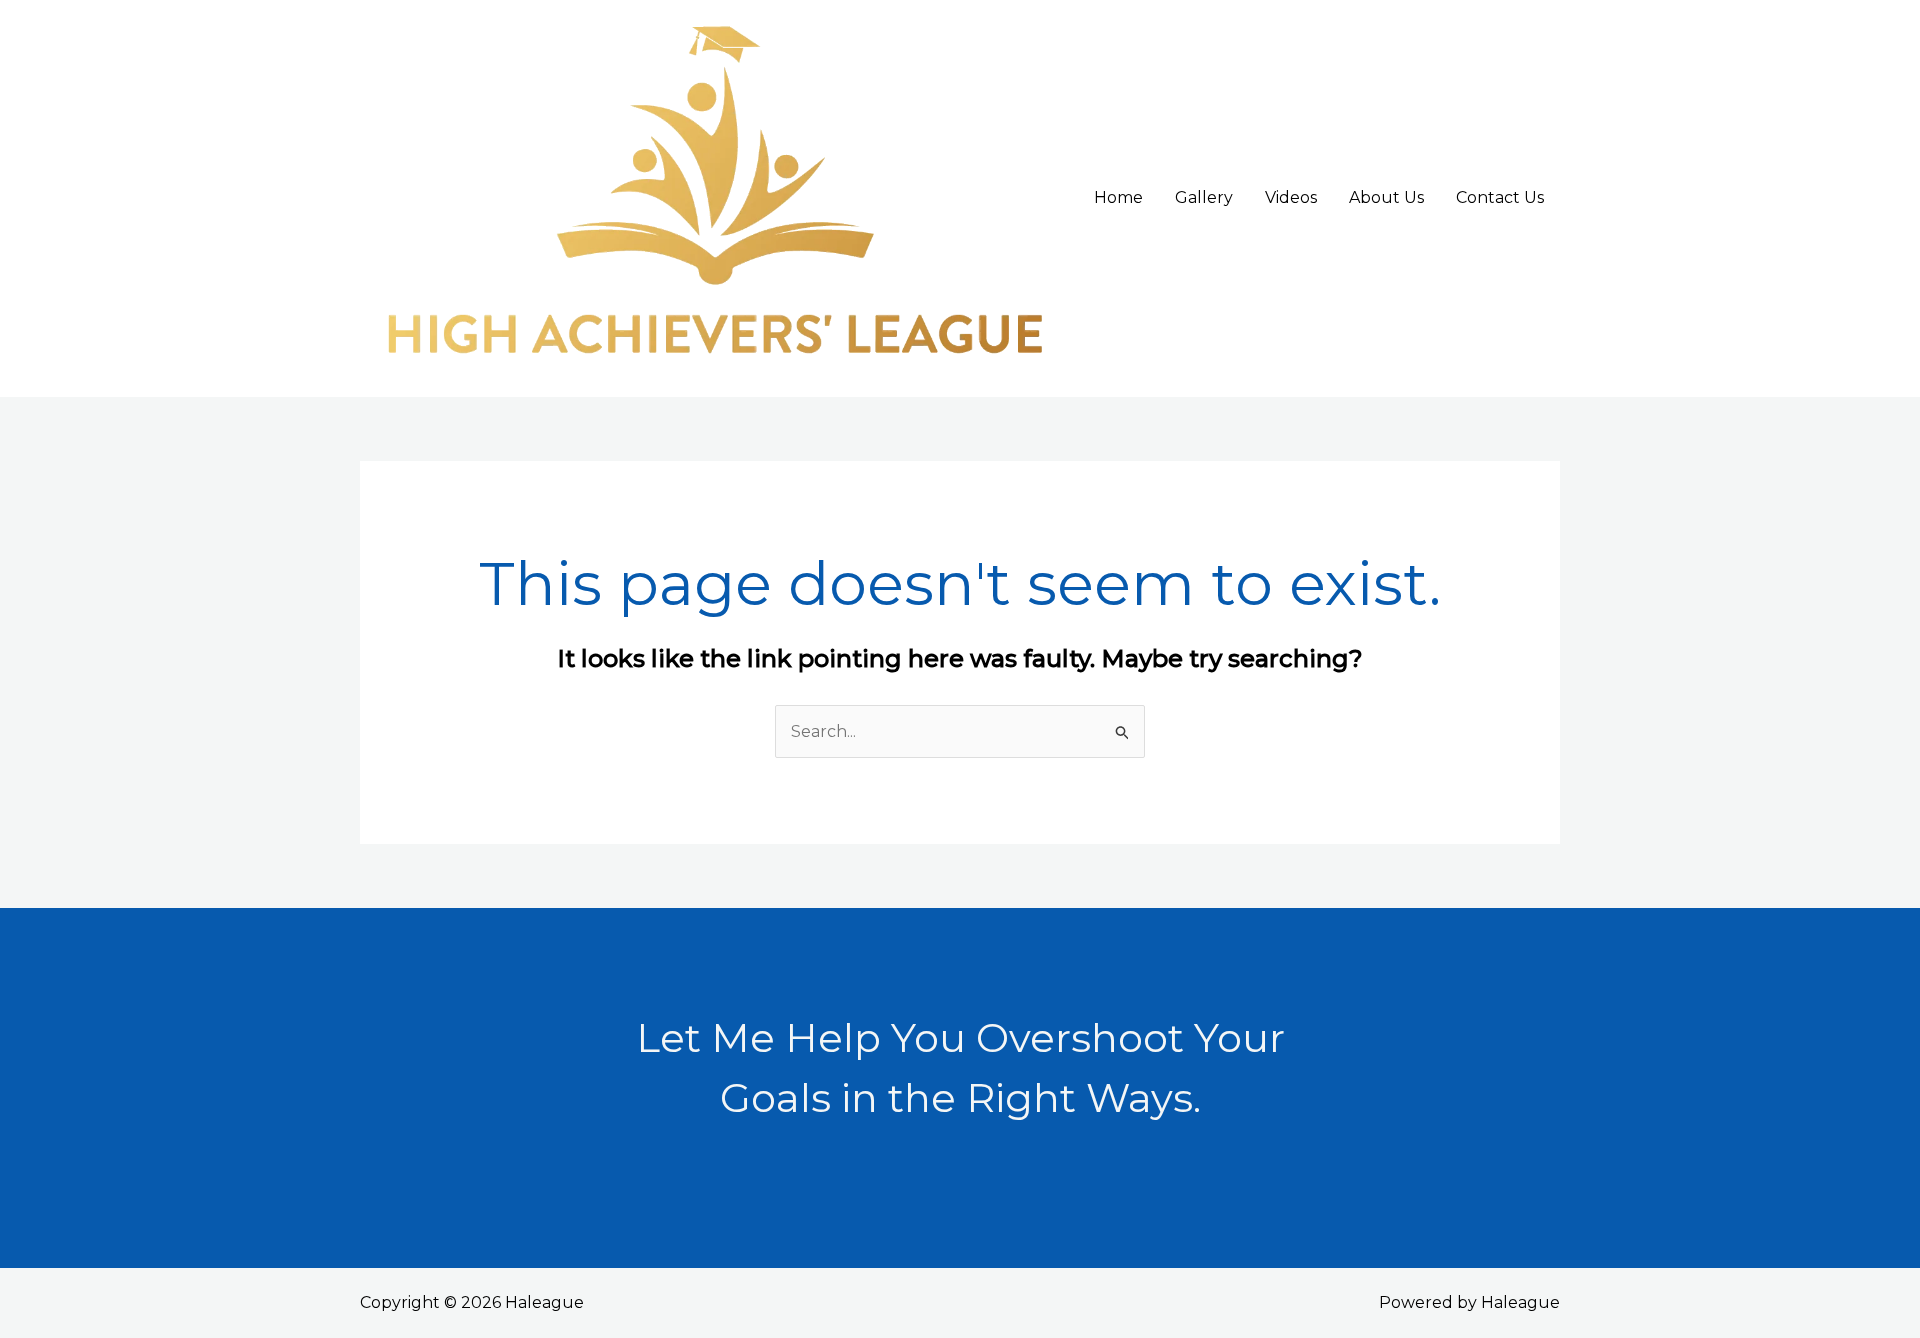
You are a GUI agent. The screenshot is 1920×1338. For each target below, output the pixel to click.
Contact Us (1500, 197)
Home (1118, 197)
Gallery (1204, 197)
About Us (1386, 197)
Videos (1291, 197)
